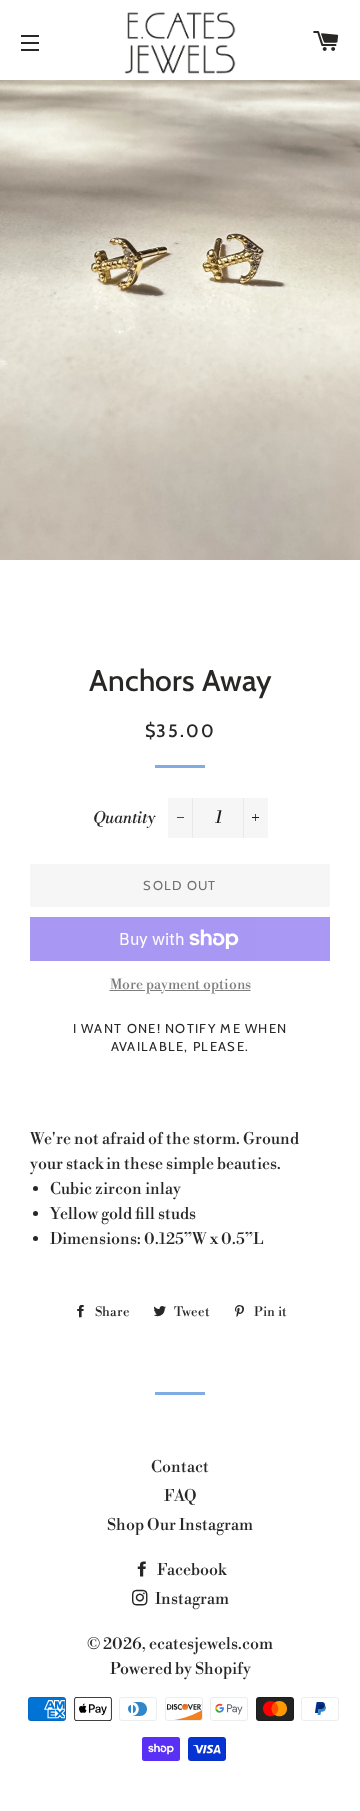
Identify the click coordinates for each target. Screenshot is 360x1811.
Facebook (190, 1570)
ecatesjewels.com (211, 1644)
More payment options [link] (180, 985)
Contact (180, 1467)
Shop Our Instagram (180, 1525)
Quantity (124, 818)
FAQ (180, 1496)
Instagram (190, 1599)
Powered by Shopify (180, 1669)
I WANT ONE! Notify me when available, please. (180, 1037)
